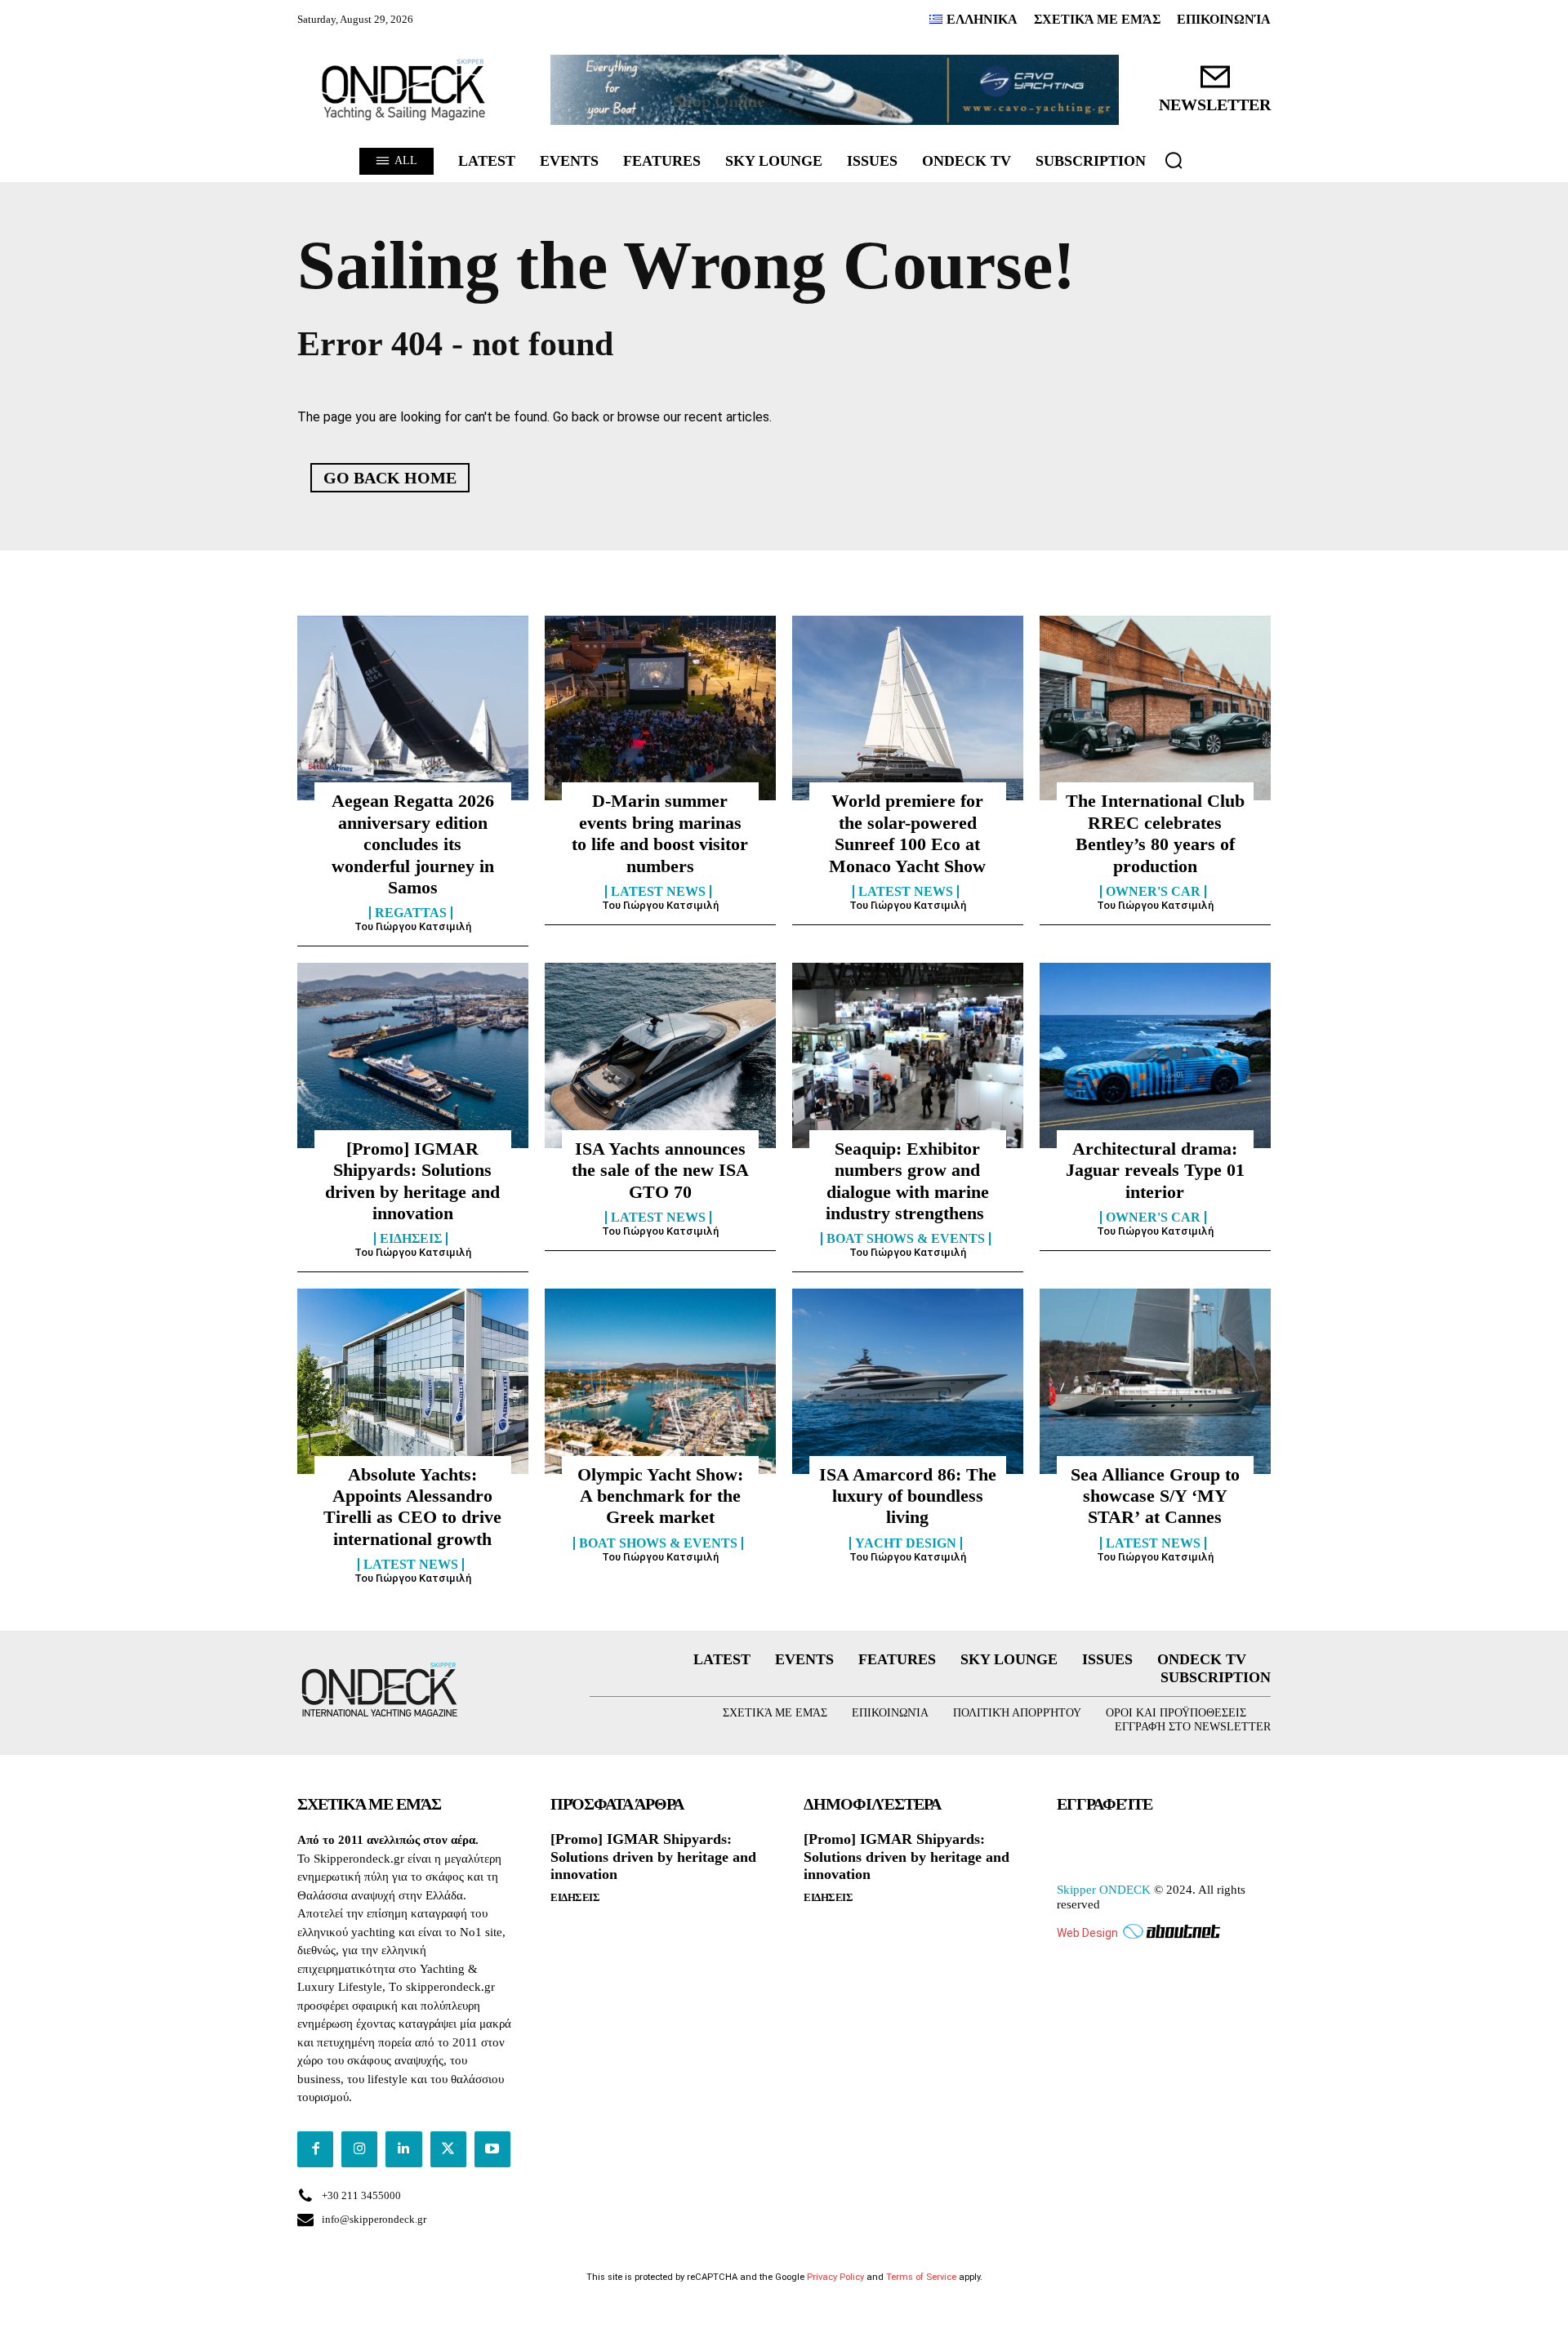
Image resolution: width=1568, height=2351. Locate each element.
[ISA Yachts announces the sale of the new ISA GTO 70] (660, 1055)
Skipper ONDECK (1104, 1890)
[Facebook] (315, 2149)
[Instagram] (359, 2149)
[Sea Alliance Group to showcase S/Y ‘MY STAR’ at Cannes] (1155, 1381)
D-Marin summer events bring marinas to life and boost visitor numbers (660, 833)
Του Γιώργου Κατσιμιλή (413, 926)
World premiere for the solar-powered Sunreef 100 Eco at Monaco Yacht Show (907, 833)
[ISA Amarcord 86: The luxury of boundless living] (908, 1381)
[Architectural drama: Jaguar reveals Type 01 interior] (1155, 1055)
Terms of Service (921, 2277)
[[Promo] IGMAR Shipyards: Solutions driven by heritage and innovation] (413, 1055)
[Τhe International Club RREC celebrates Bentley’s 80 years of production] (1155, 708)
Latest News (658, 892)
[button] (1174, 160)
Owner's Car (1153, 892)
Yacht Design (906, 1543)
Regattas (411, 913)
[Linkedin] (403, 2149)
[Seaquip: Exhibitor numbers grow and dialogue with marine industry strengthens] (908, 1055)
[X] (448, 2149)
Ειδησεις (411, 1239)
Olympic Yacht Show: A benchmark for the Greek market (660, 1496)
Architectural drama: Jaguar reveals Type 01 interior (1155, 1170)
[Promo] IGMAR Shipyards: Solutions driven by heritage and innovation (653, 1857)
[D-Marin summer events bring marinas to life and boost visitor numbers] (660, 708)
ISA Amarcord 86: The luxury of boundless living (908, 1496)
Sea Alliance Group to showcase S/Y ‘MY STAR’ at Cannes (1155, 1496)
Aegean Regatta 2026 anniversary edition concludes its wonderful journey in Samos (413, 844)
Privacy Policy (835, 2277)
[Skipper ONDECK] (404, 90)
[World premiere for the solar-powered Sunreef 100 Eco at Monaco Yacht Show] (908, 708)
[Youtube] (492, 2149)
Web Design (1087, 1933)
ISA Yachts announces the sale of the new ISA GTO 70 (660, 1170)
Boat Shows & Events (906, 1239)
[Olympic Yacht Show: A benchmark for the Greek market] (660, 1381)
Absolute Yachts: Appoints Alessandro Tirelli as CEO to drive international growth (412, 1507)
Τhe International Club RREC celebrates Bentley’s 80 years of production (1155, 833)
